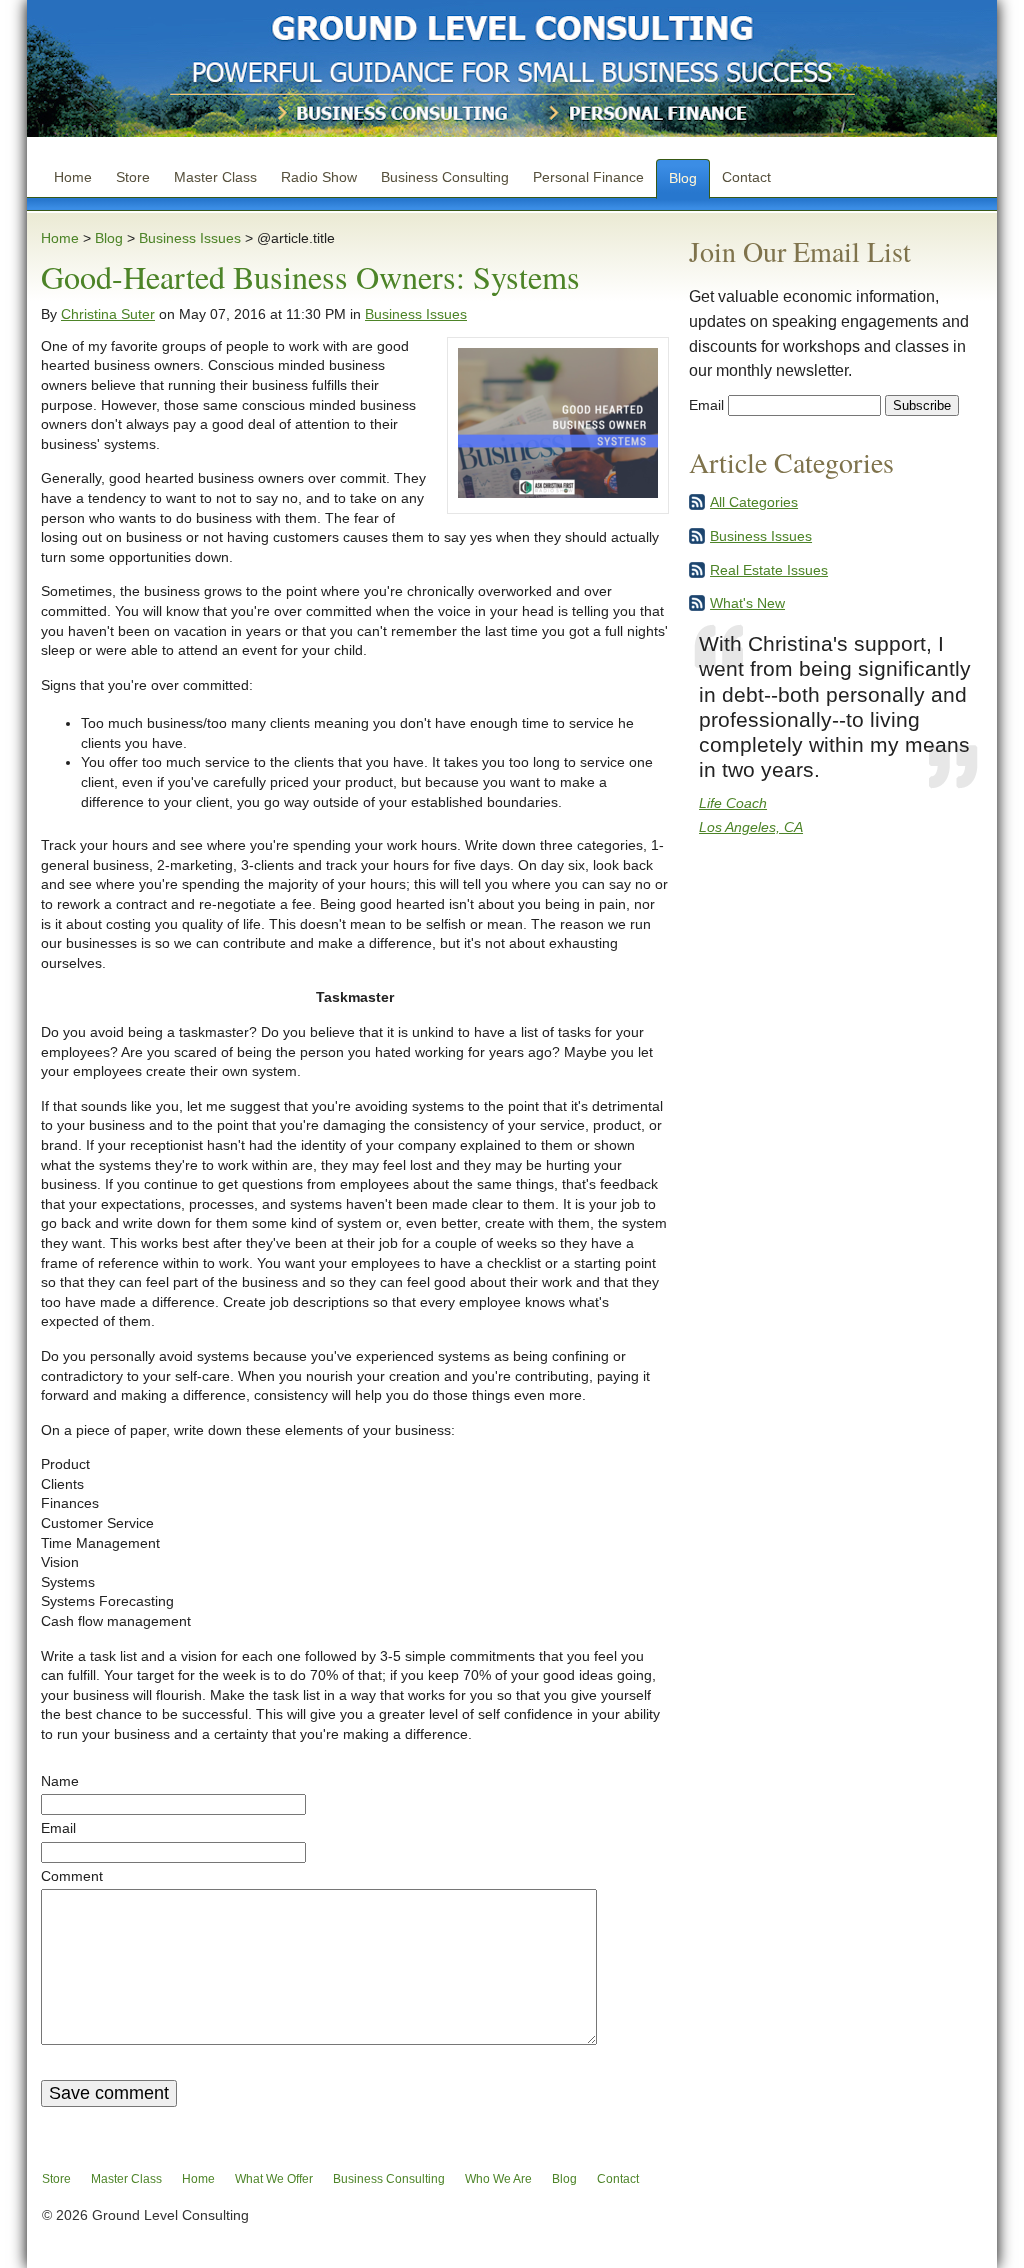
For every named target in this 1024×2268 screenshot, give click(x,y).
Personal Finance (588, 177)
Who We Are (498, 2179)
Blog (683, 178)
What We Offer (274, 2179)
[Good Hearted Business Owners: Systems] (558, 493)
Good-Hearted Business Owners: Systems (310, 276)
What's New (747, 603)
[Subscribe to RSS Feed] (697, 506)
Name (60, 1781)
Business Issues (190, 238)
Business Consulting (445, 177)
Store (133, 177)
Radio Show (319, 177)
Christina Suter (108, 314)
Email (58, 1828)
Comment (72, 1876)
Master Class (215, 177)
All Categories (754, 502)
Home (73, 177)
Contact (746, 177)
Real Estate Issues (769, 570)
